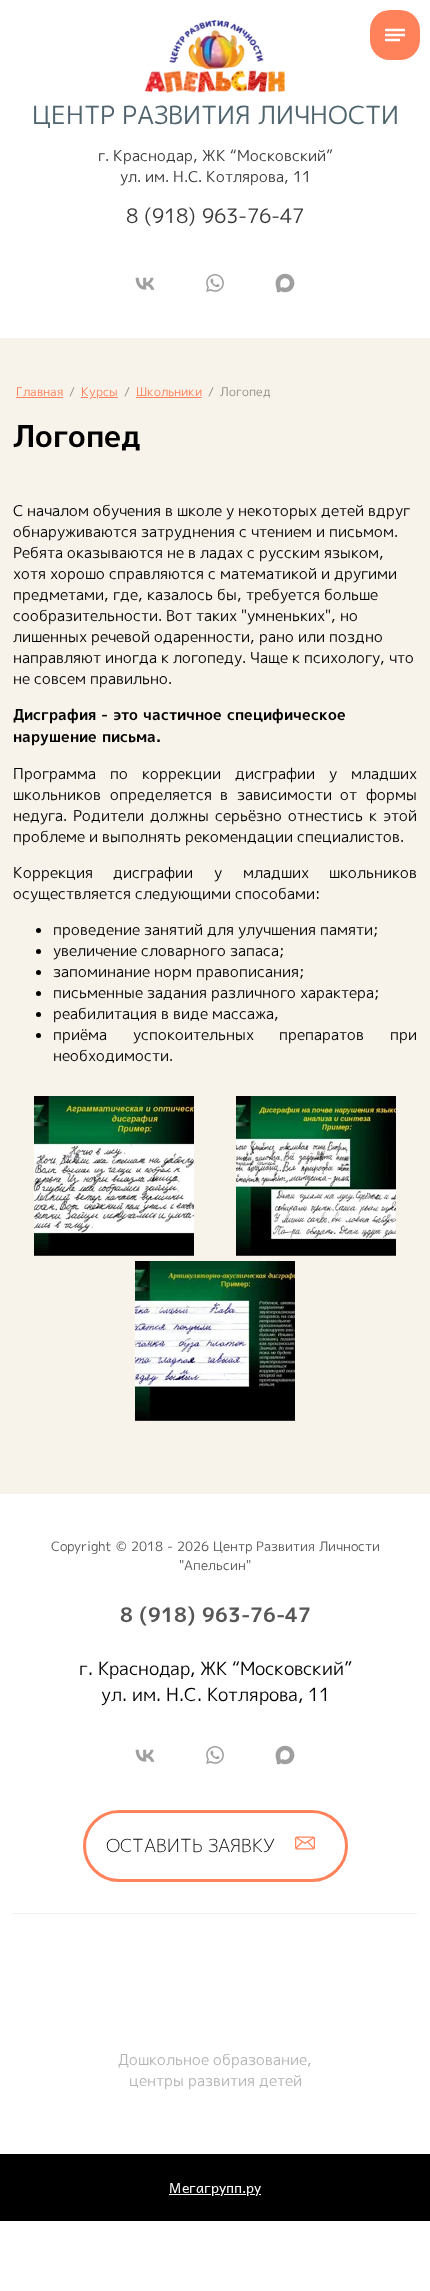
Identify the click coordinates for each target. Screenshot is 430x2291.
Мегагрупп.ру (215, 2187)
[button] (215, 1846)
